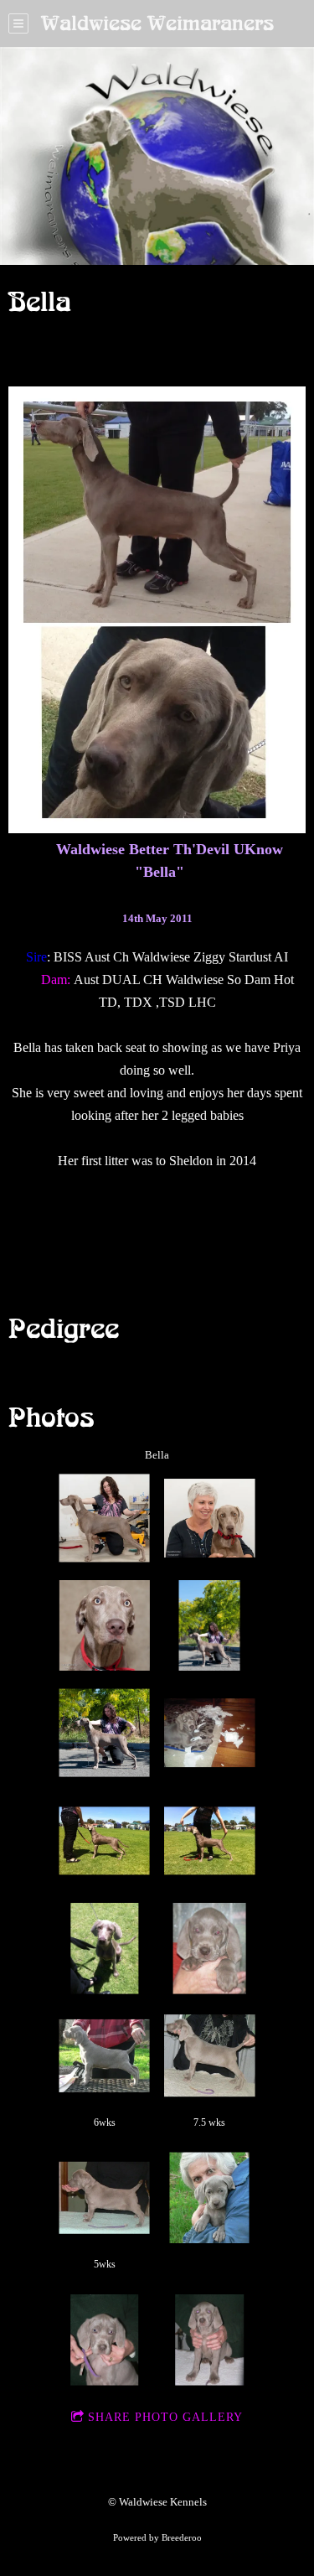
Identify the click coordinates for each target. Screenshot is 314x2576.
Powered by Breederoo (157, 2537)
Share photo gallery (165, 2417)
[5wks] (104, 2198)
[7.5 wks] (210, 2056)
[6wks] (104, 2056)
